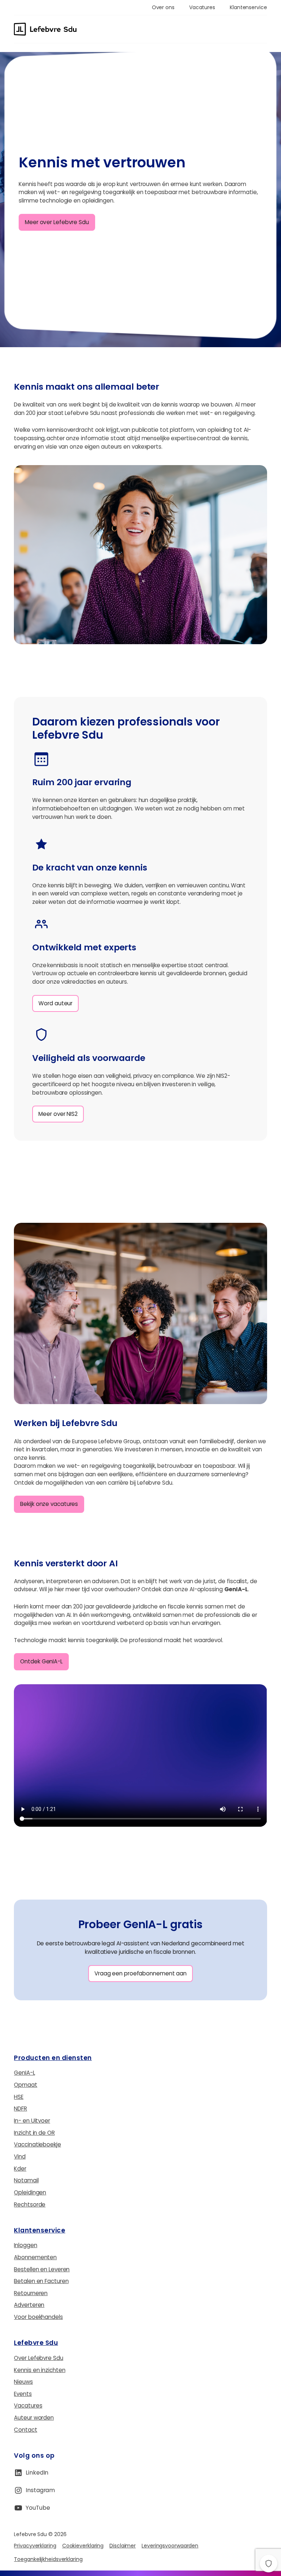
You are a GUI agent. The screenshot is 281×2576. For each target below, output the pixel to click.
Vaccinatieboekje (37, 2144)
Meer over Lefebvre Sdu (57, 222)
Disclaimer (123, 2546)
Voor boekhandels (38, 2317)
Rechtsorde (30, 2204)
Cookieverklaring (83, 2546)
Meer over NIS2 (58, 1114)
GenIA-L (24, 2073)
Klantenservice (40, 2230)
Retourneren (31, 2293)
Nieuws (23, 2382)
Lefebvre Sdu (36, 2343)
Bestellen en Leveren (42, 2269)
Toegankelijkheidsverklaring (48, 2559)
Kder (20, 2169)
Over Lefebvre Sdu (38, 2358)
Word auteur (55, 1003)
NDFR (20, 2109)
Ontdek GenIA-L (41, 1661)
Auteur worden (34, 2418)
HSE (19, 2097)
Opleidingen (30, 2192)
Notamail (26, 2180)
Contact (25, 2430)
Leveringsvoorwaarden (170, 2546)
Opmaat (25, 2085)
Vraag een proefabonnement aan (140, 1973)
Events (23, 2394)
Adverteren (29, 2305)
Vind (20, 2156)
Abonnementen (35, 2257)
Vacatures (28, 2406)
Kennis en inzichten (40, 2370)
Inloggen (25, 2245)
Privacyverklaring (35, 2546)
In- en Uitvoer (32, 2121)
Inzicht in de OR (34, 2133)
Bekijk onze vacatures (49, 1504)
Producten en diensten (53, 2058)
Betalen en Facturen (41, 2281)
